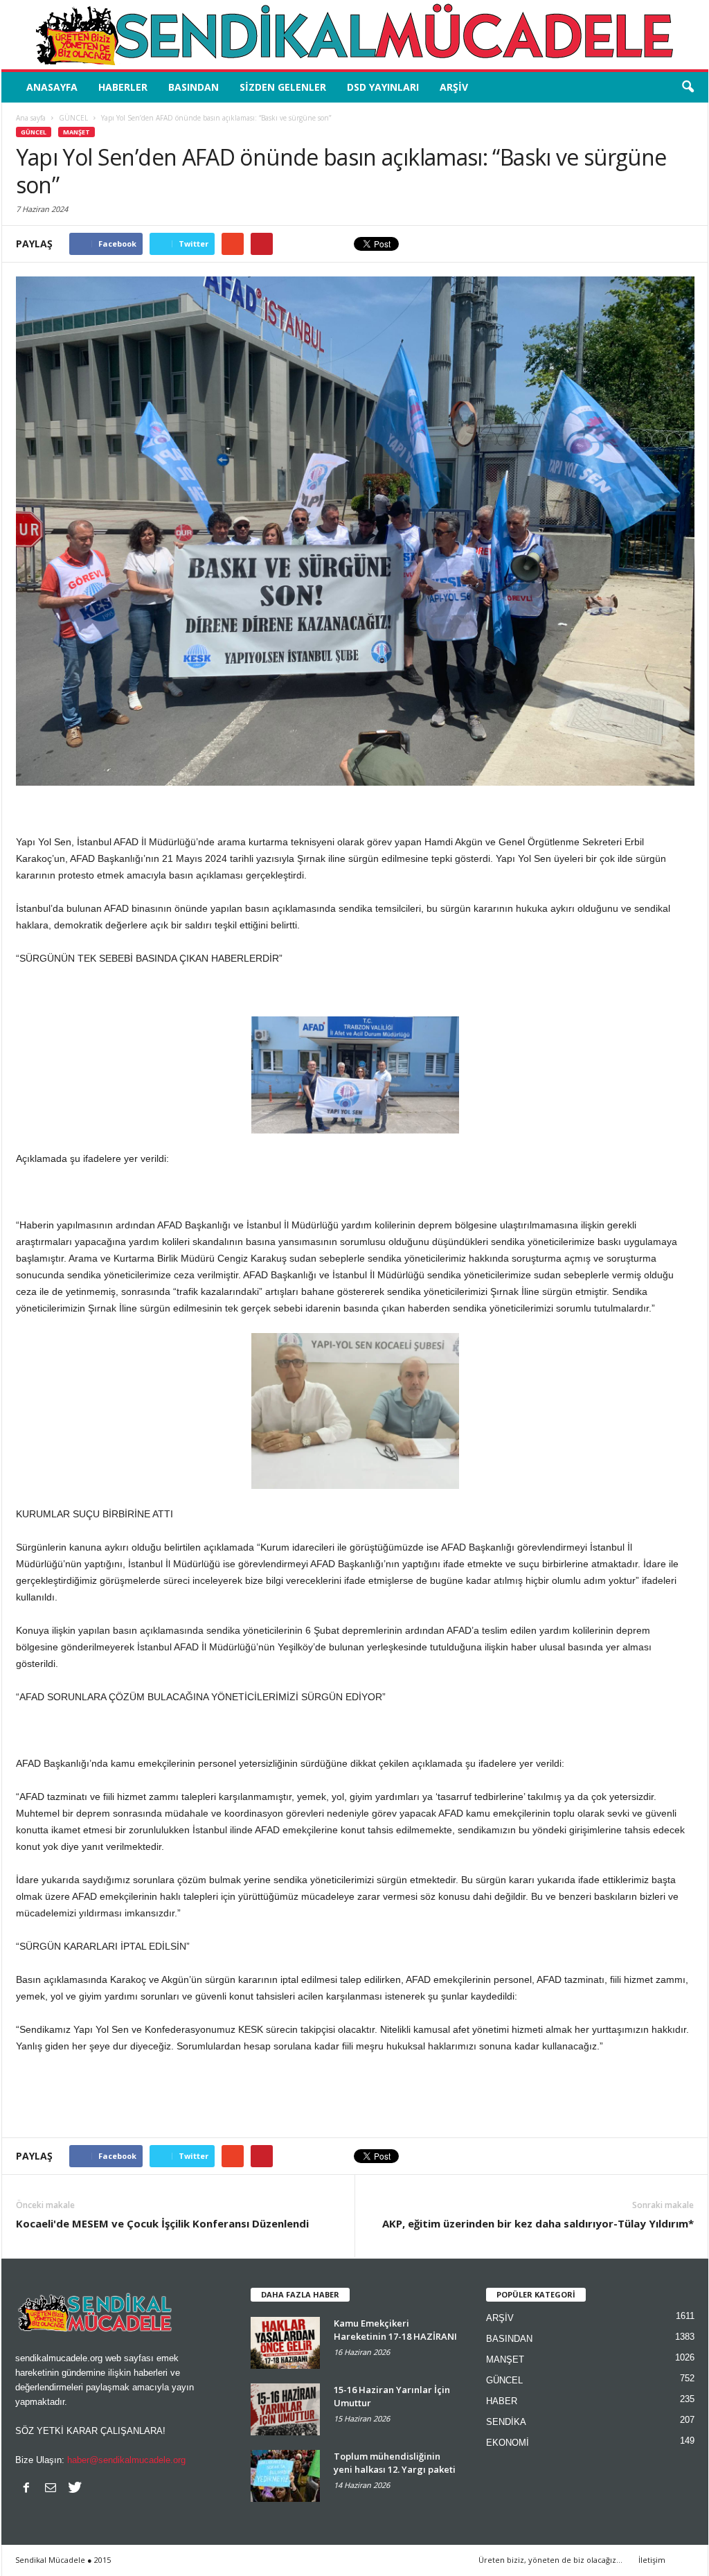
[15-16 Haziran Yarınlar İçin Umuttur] (285, 2409)
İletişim (652, 2560)
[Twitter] (75, 2487)
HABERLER (123, 87)
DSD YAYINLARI (383, 87)
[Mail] (51, 2487)
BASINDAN (194, 87)
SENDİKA (506, 2422)
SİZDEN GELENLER (283, 87)
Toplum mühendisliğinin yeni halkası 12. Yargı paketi (395, 2463)
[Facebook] (26, 2487)
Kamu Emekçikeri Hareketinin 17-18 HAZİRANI (395, 2330)
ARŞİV (454, 87)
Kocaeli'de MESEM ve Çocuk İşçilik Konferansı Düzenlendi (162, 2223)
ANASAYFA (52, 87)
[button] (688, 87)
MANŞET (77, 132)
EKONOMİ (508, 2443)
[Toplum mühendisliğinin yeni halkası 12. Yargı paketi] (285, 2476)
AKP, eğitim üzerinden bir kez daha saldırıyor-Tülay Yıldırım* (538, 2223)
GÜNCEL (34, 132)
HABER (502, 2401)
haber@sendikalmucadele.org (126, 2460)
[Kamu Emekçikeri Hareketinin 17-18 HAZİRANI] (285, 2343)
